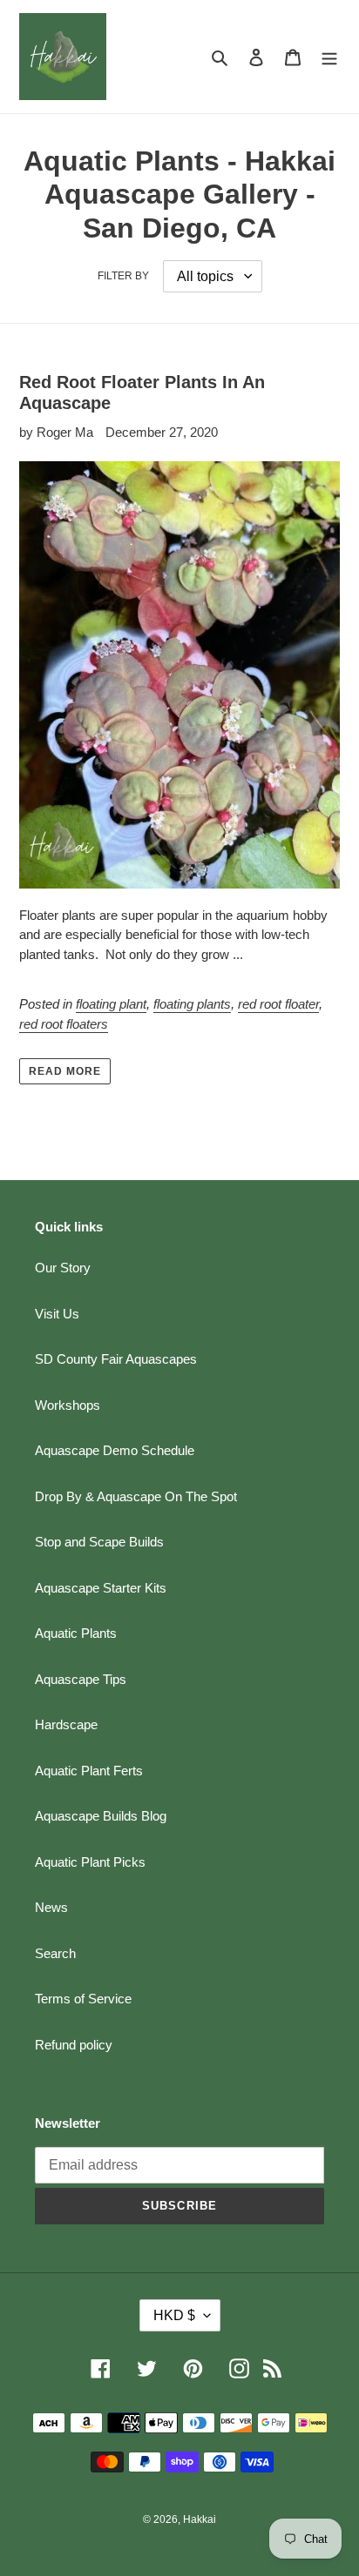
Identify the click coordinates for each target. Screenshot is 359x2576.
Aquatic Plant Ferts (89, 1771)
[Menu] (329, 57)
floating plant (111, 1004)
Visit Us (57, 1314)
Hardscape (66, 1724)
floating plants (192, 1004)
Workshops (68, 1405)
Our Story (63, 1268)
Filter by (123, 276)
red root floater (278, 1004)
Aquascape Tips (81, 1679)
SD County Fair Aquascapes (116, 1359)
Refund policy (74, 2045)
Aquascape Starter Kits (101, 1588)
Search (55, 1953)
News (51, 1907)
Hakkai (200, 2519)
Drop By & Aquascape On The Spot (136, 1496)
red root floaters (64, 1024)
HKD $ (174, 2315)
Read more (65, 1071)
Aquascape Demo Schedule (115, 1450)
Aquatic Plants (76, 1633)
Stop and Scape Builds (99, 1542)
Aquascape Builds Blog (101, 1816)
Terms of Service (83, 1999)
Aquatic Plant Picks (90, 1862)
